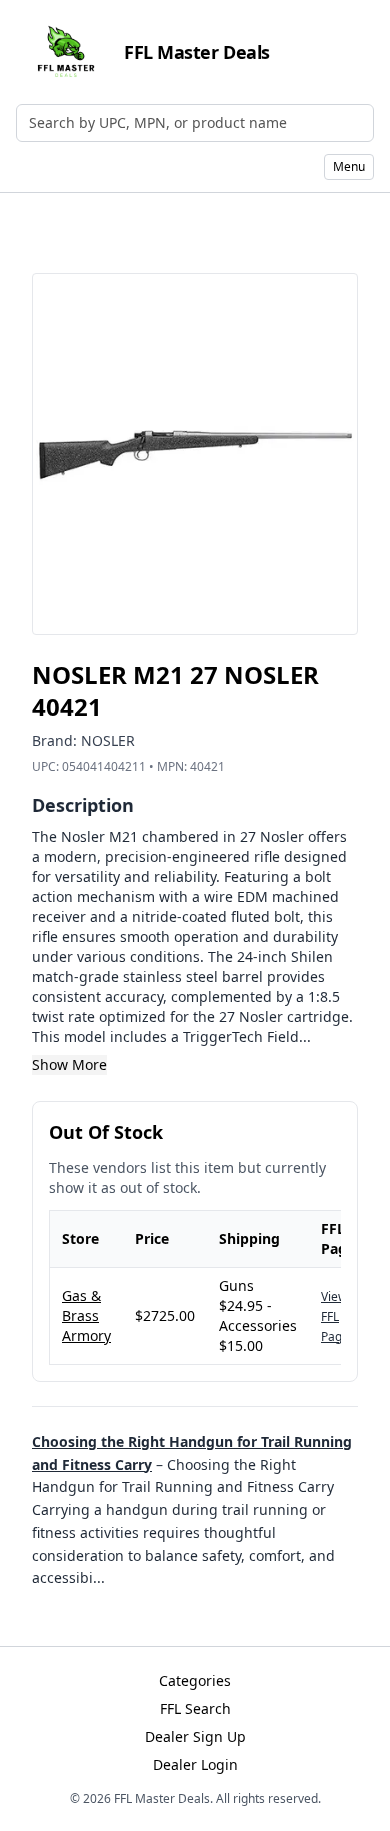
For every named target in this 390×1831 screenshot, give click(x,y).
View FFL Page (335, 1316)
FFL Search (195, 1708)
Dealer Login (195, 1764)
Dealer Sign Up (195, 1736)
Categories (195, 1680)
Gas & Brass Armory (86, 1315)
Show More (69, 1064)
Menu (349, 166)
